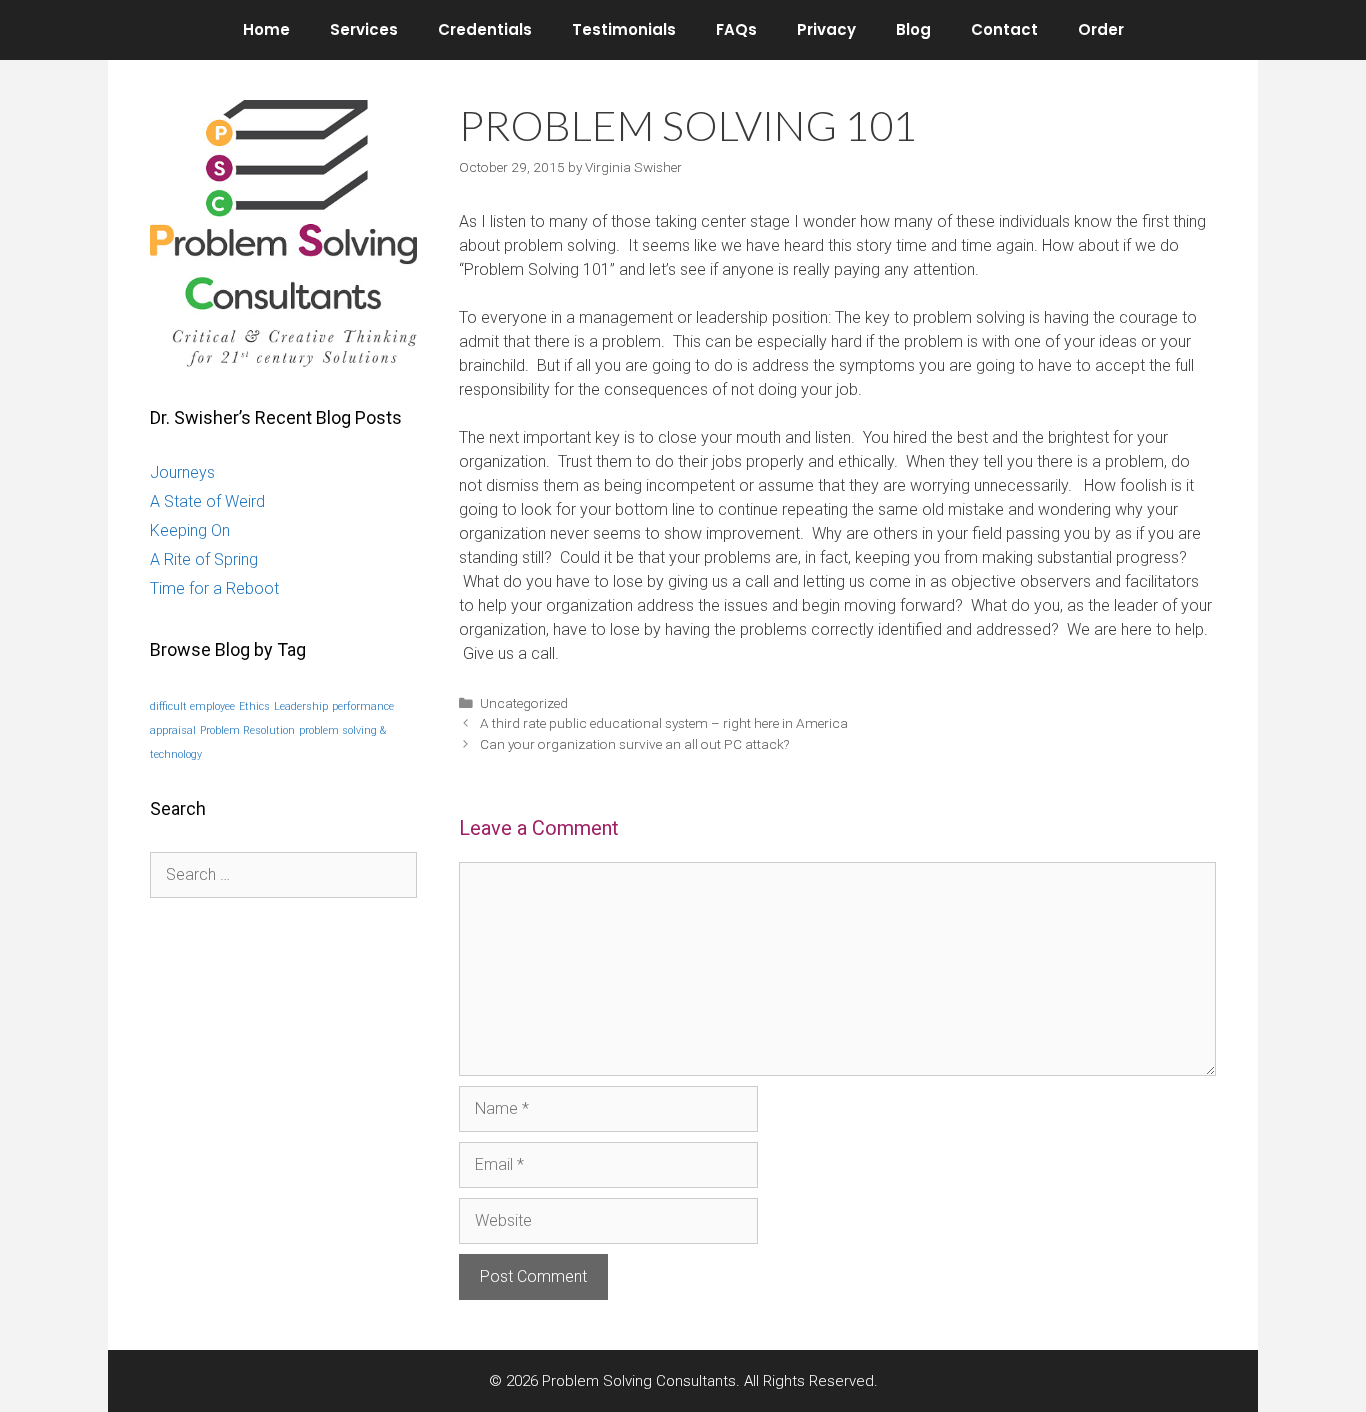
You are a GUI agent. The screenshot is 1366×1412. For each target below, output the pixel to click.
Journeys (182, 472)
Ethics (254, 706)
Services (364, 29)
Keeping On (190, 530)
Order (1101, 29)
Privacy (826, 29)
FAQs (736, 29)
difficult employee (192, 706)
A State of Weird (207, 501)
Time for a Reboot (214, 588)
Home (266, 29)
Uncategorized (524, 703)
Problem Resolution (247, 730)
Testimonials (624, 29)
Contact (1004, 29)
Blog (913, 29)
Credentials (485, 29)
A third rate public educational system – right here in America (664, 723)
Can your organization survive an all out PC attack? (634, 744)
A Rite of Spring (204, 559)
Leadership (301, 706)
